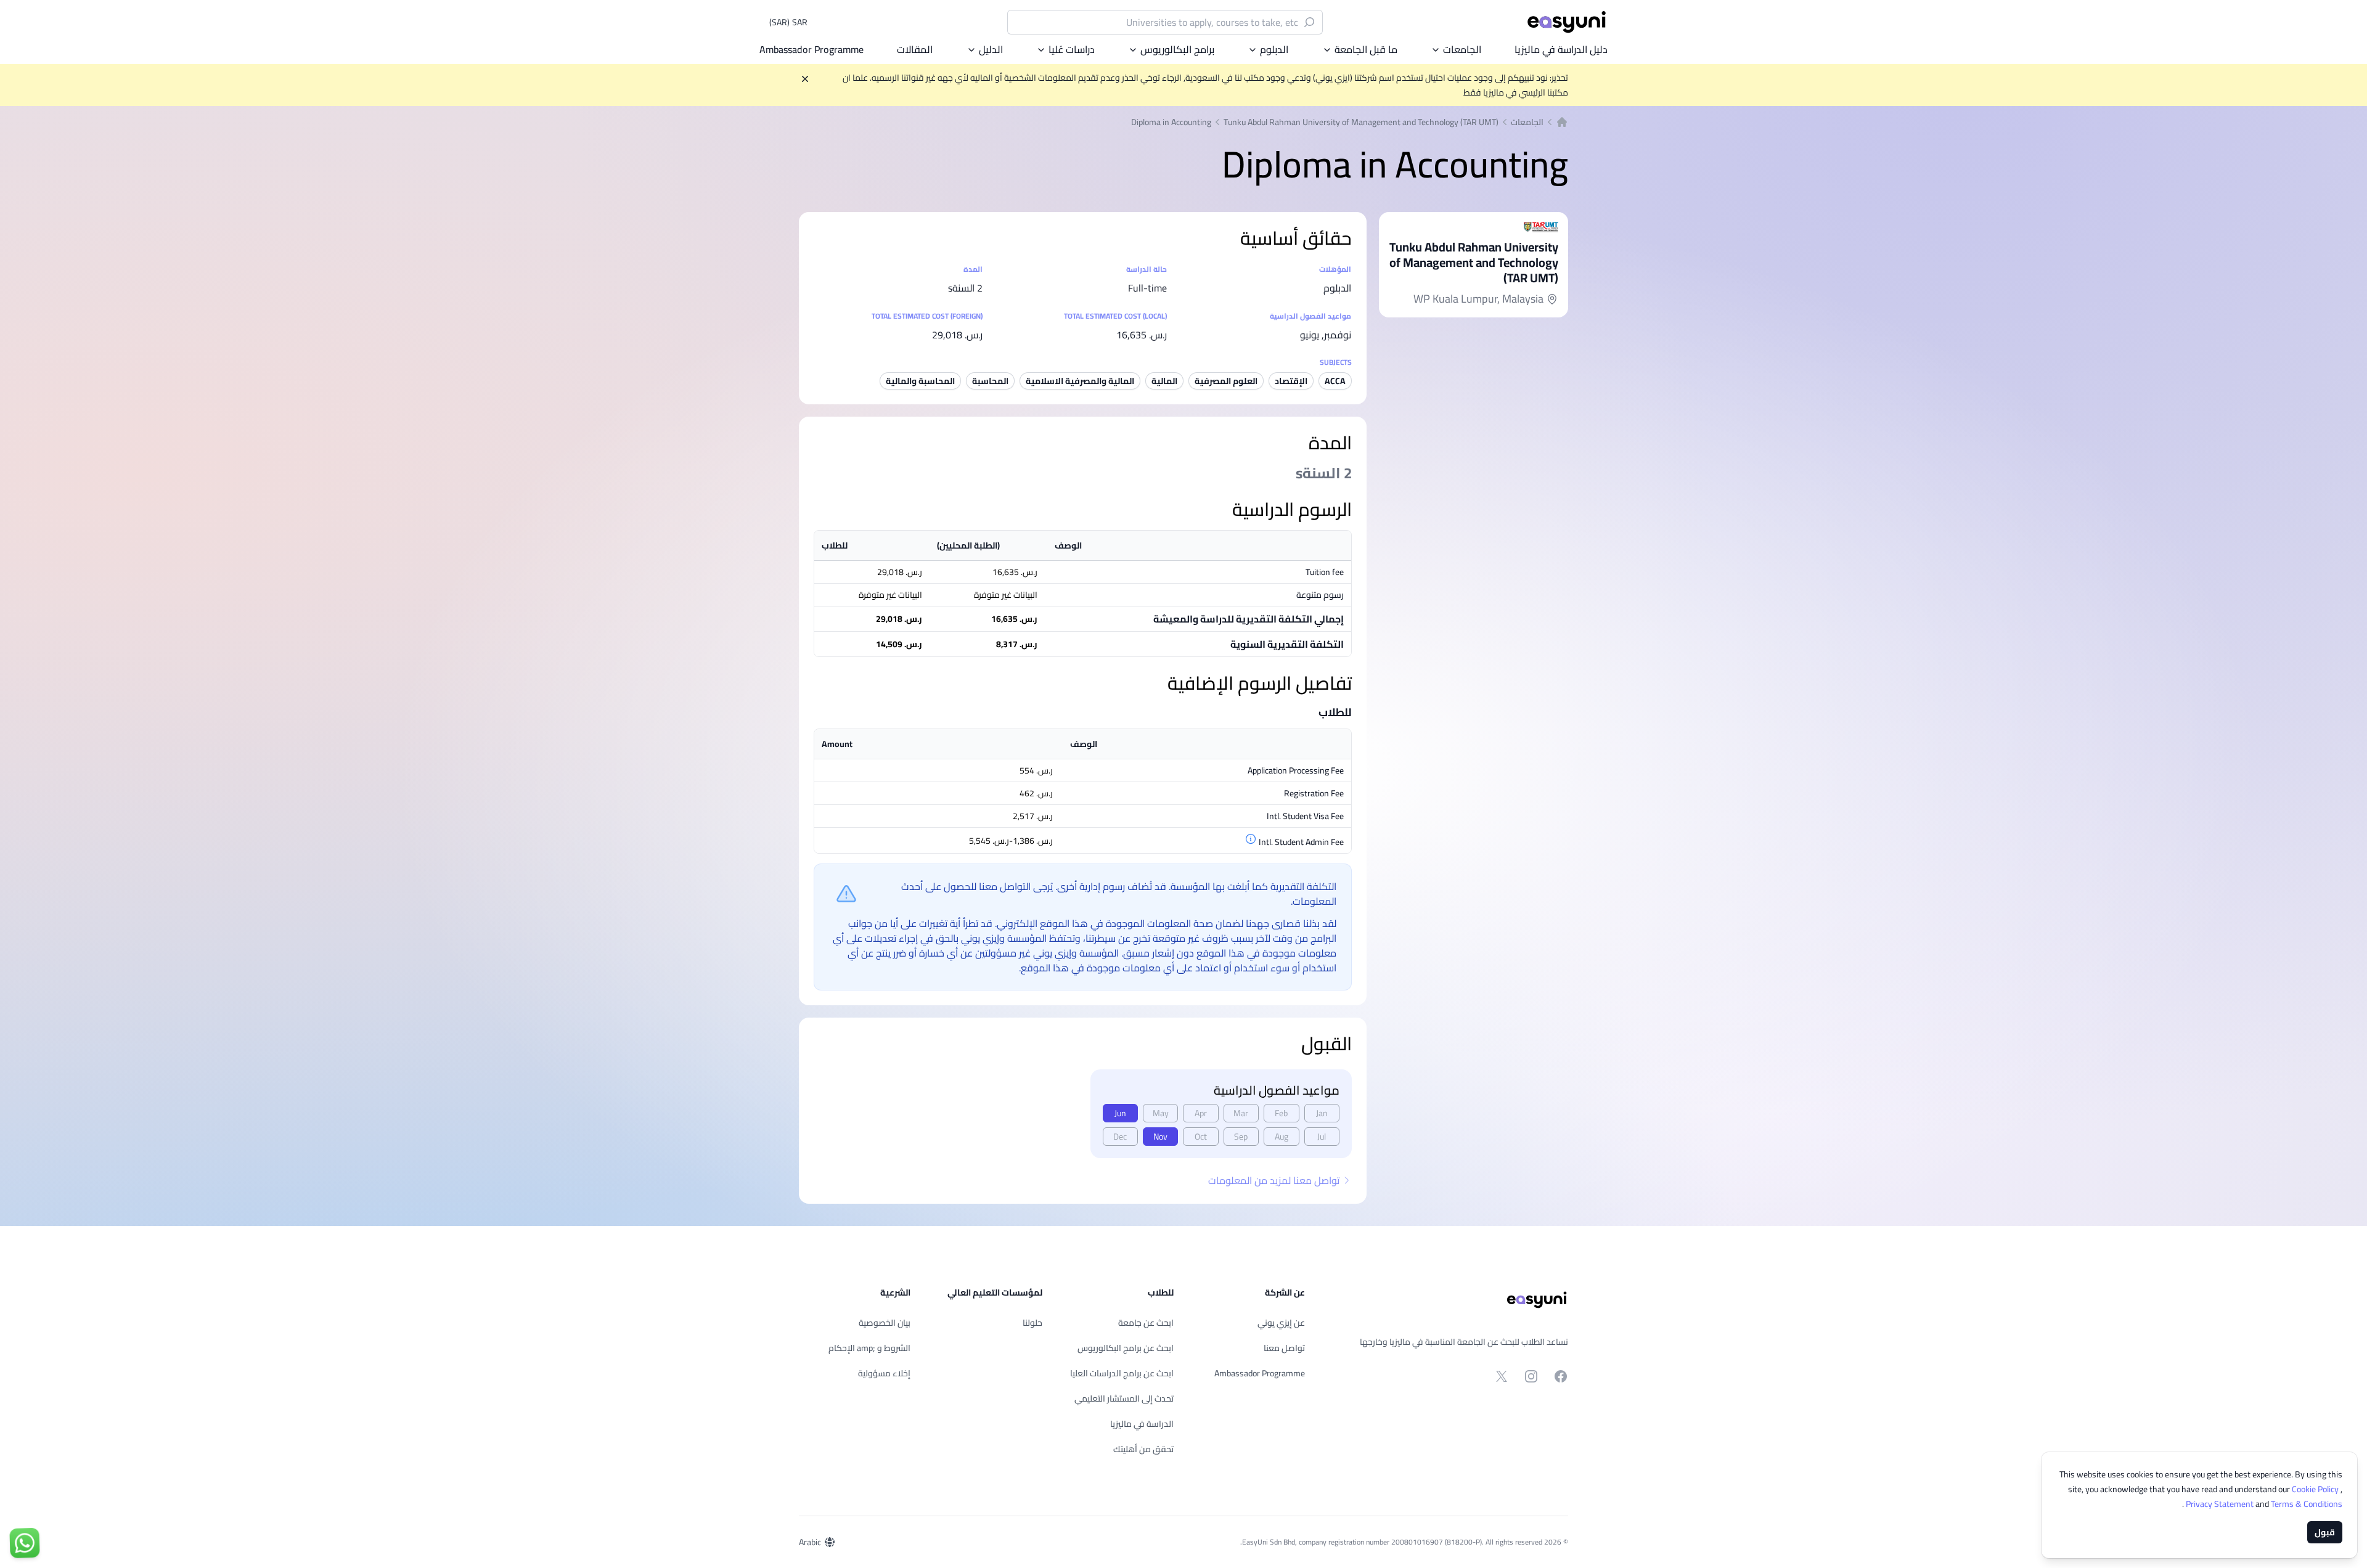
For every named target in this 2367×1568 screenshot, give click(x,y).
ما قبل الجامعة (1366, 49)
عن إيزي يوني (1281, 1323)
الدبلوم (1274, 49)
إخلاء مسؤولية (884, 1373)
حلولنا (1032, 1323)
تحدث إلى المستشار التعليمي (1124, 1399)
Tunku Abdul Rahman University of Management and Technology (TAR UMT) (1361, 122)
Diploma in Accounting (1171, 122)
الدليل (991, 49)
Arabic (810, 1542)
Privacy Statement (2221, 1504)
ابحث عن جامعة (1146, 1323)
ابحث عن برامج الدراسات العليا (1122, 1373)
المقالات (915, 49)
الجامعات (1462, 49)
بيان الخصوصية (885, 1323)
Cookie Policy (2316, 1489)
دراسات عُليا (1072, 49)
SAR (788, 22)
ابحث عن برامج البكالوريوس (1126, 1348)
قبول (2325, 1532)
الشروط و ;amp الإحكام (869, 1348)
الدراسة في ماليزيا (1142, 1424)
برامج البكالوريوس (1177, 49)
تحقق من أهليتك (1143, 1449)
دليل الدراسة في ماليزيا (1561, 49)
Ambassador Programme (811, 49)
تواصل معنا (1284, 1348)
